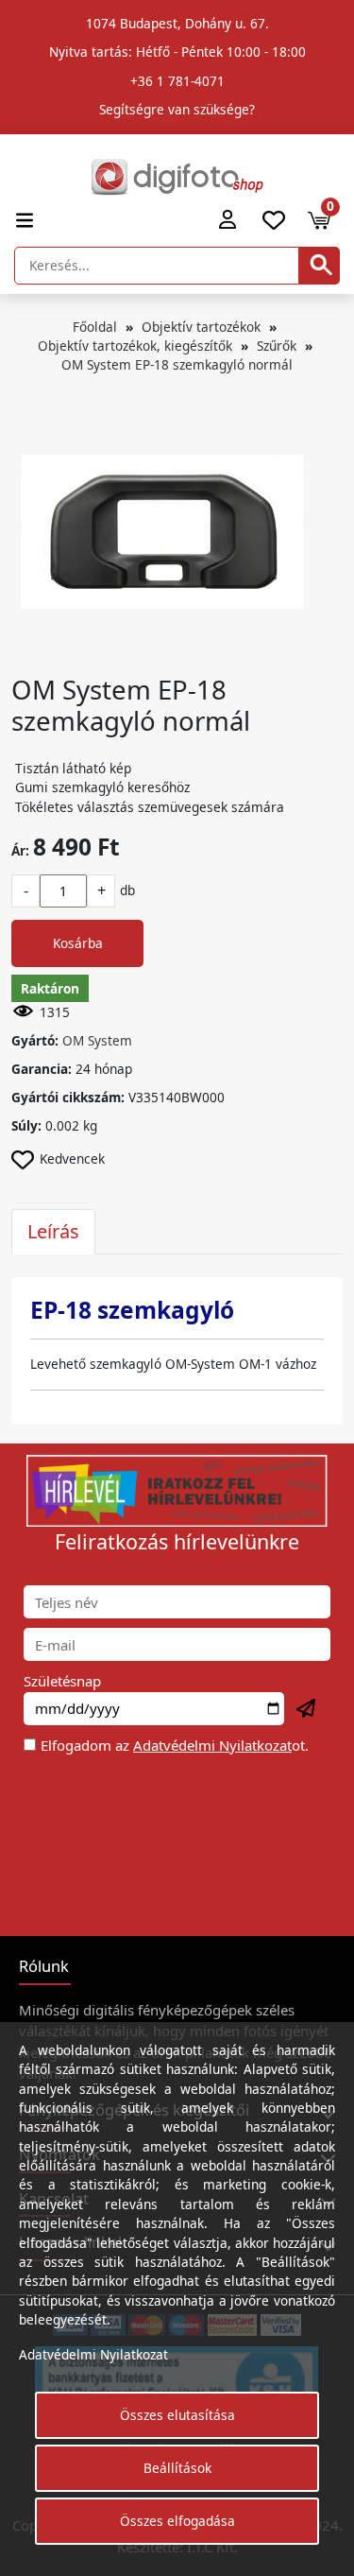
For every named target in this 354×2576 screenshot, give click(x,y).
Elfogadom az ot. (175, 1745)
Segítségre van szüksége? (177, 109)
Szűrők (277, 346)
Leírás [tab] (53, 1231)
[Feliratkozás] (307, 1709)
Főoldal (95, 327)
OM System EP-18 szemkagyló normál (177, 364)
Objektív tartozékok (201, 327)
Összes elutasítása (177, 2415)
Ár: (20, 850)
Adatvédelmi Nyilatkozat (212, 1745)
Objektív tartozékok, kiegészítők (135, 346)
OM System (97, 1040)
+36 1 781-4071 (177, 81)
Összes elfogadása (177, 2521)
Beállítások (177, 2468)
